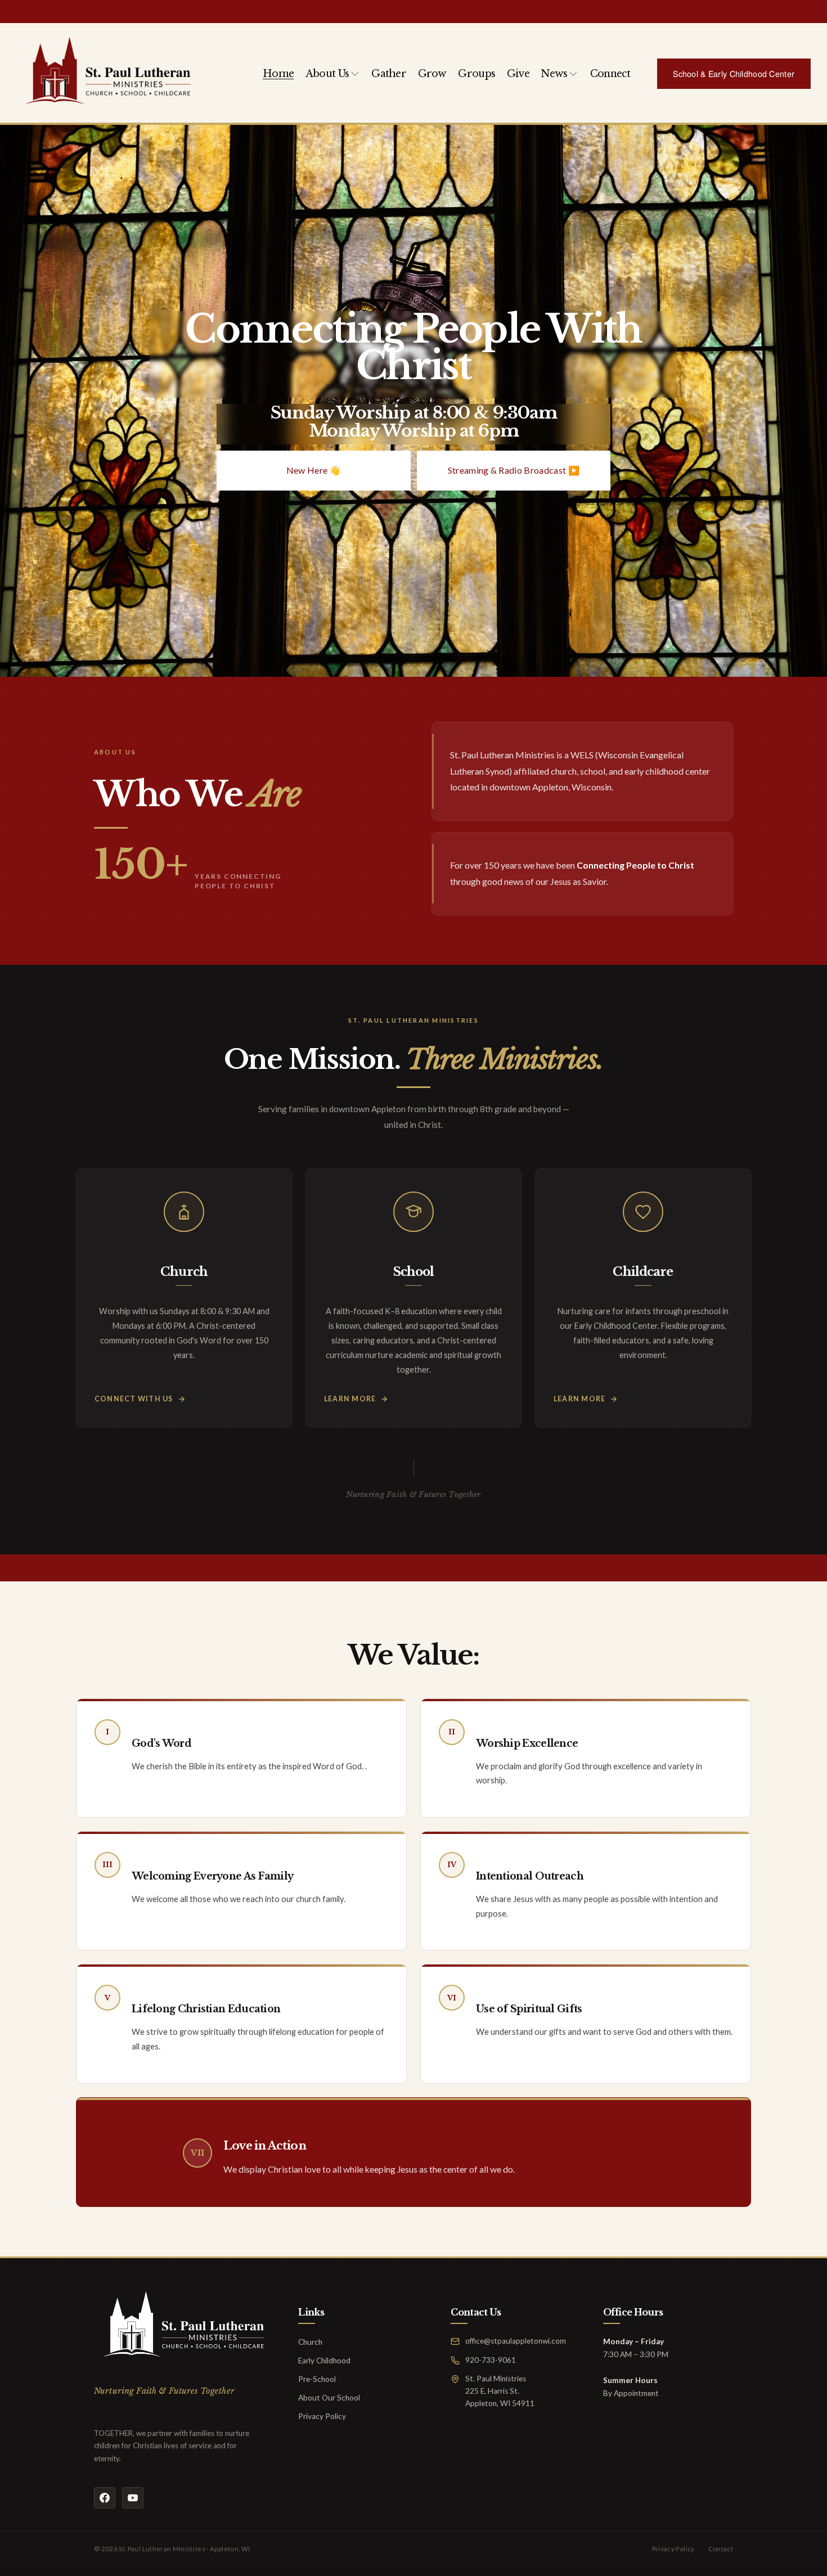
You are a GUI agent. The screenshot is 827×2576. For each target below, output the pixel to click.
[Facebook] (105, 2498)
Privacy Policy (322, 2416)
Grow (432, 74)
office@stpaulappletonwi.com (516, 2341)
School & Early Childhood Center (734, 74)
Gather (389, 74)
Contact (721, 2549)
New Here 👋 (314, 470)
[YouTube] (133, 2498)
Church (310, 2342)
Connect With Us (134, 1399)
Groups (477, 74)
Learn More (350, 1399)
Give (518, 74)
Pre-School (317, 2379)
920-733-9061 (491, 2360)
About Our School (329, 2398)
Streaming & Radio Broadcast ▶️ (514, 470)
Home (278, 74)
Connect (610, 74)
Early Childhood (324, 2361)
